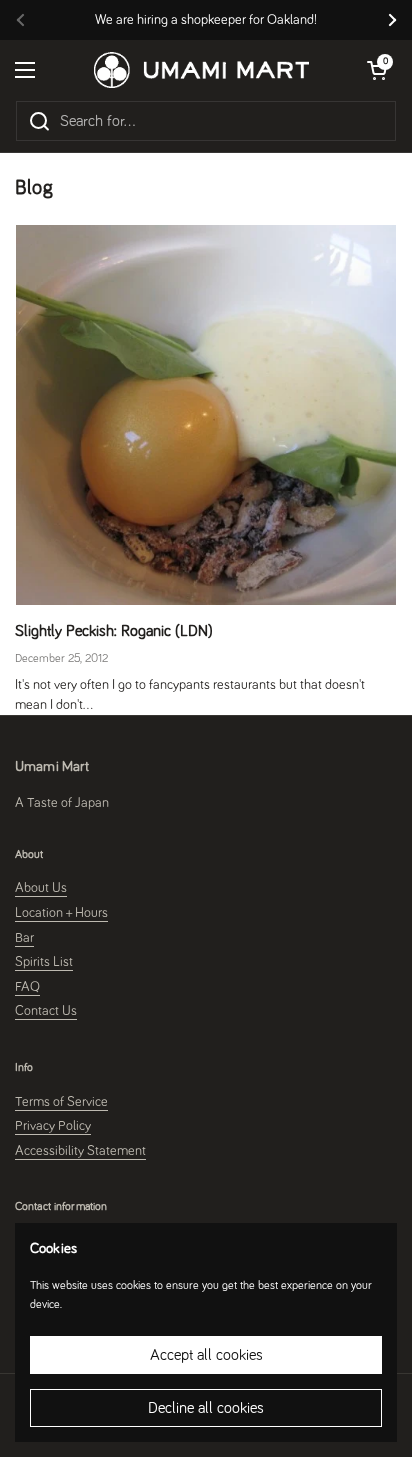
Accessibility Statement (80, 1151)
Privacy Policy (53, 1126)
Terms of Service (61, 1102)
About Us (41, 888)
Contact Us (46, 1011)
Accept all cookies (206, 1355)
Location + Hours (61, 913)
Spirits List (44, 962)
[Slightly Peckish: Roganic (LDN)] (206, 415)
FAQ (27, 987)
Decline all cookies (206, 1408)
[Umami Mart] (201, 70)
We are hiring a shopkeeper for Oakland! (206, 20)
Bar (24, 938)
